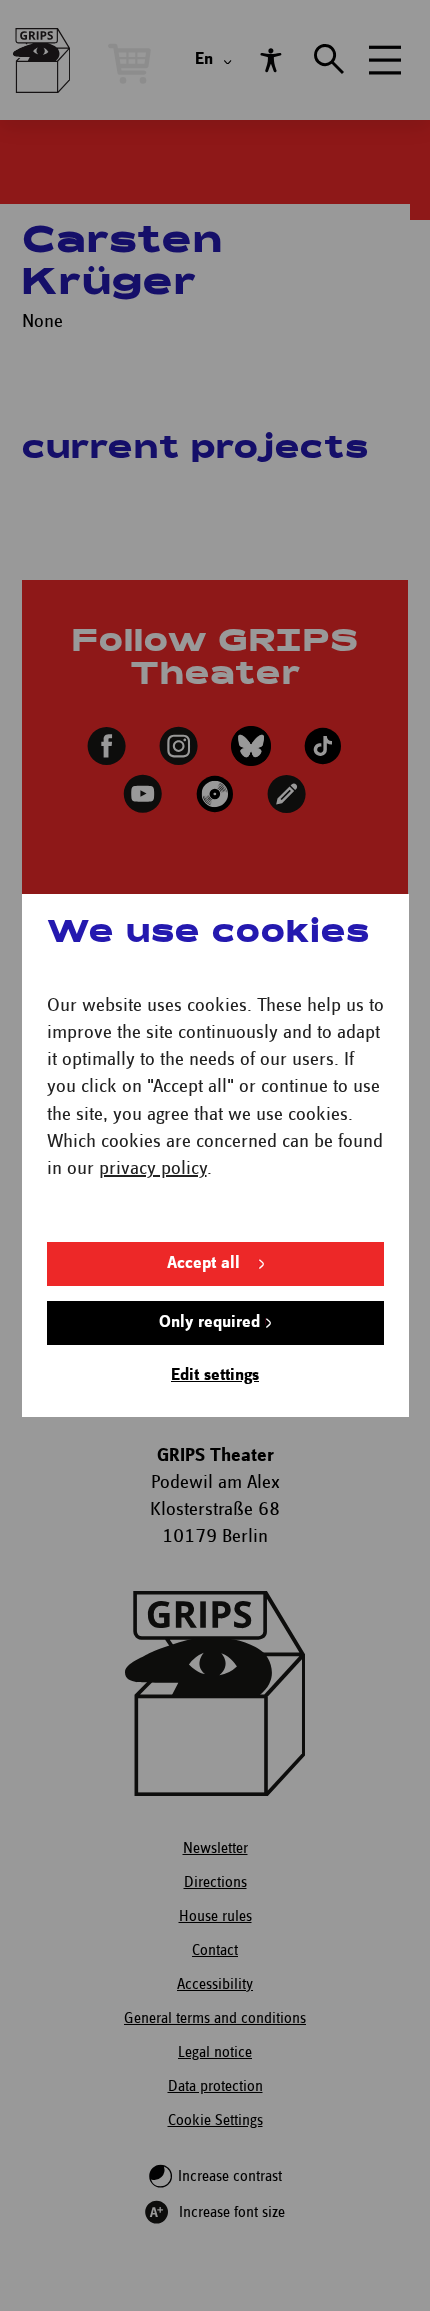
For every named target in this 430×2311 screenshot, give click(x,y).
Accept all (203, 1263)
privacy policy (153, 1168)
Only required (209, 1322)
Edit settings (215, 1375)
